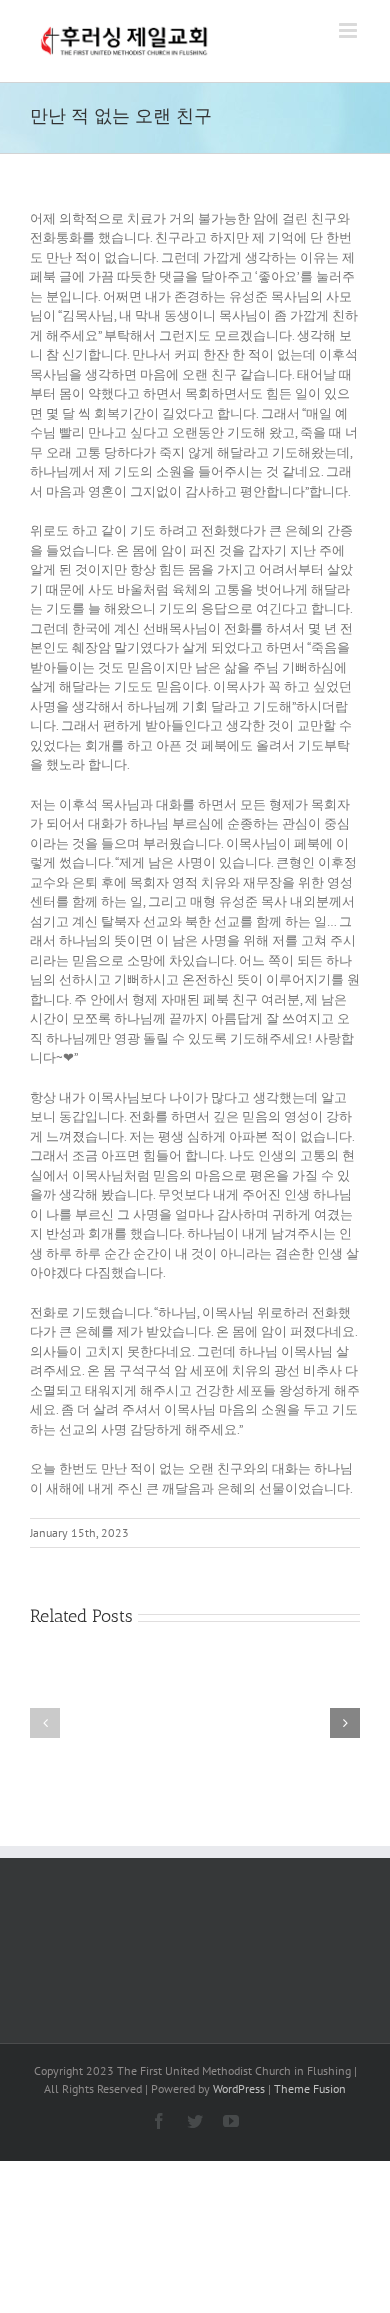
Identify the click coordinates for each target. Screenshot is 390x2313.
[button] (45, 1723)
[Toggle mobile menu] (349, 30)
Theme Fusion (310, 2088)
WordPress (239, 2088)
